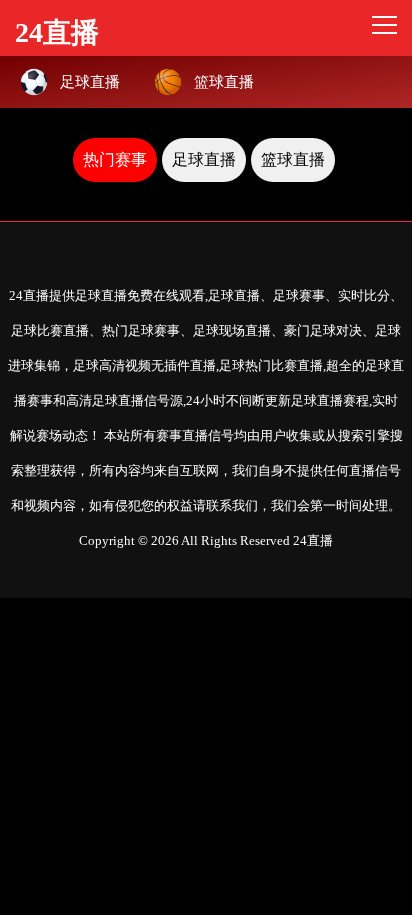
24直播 (57, 29)
